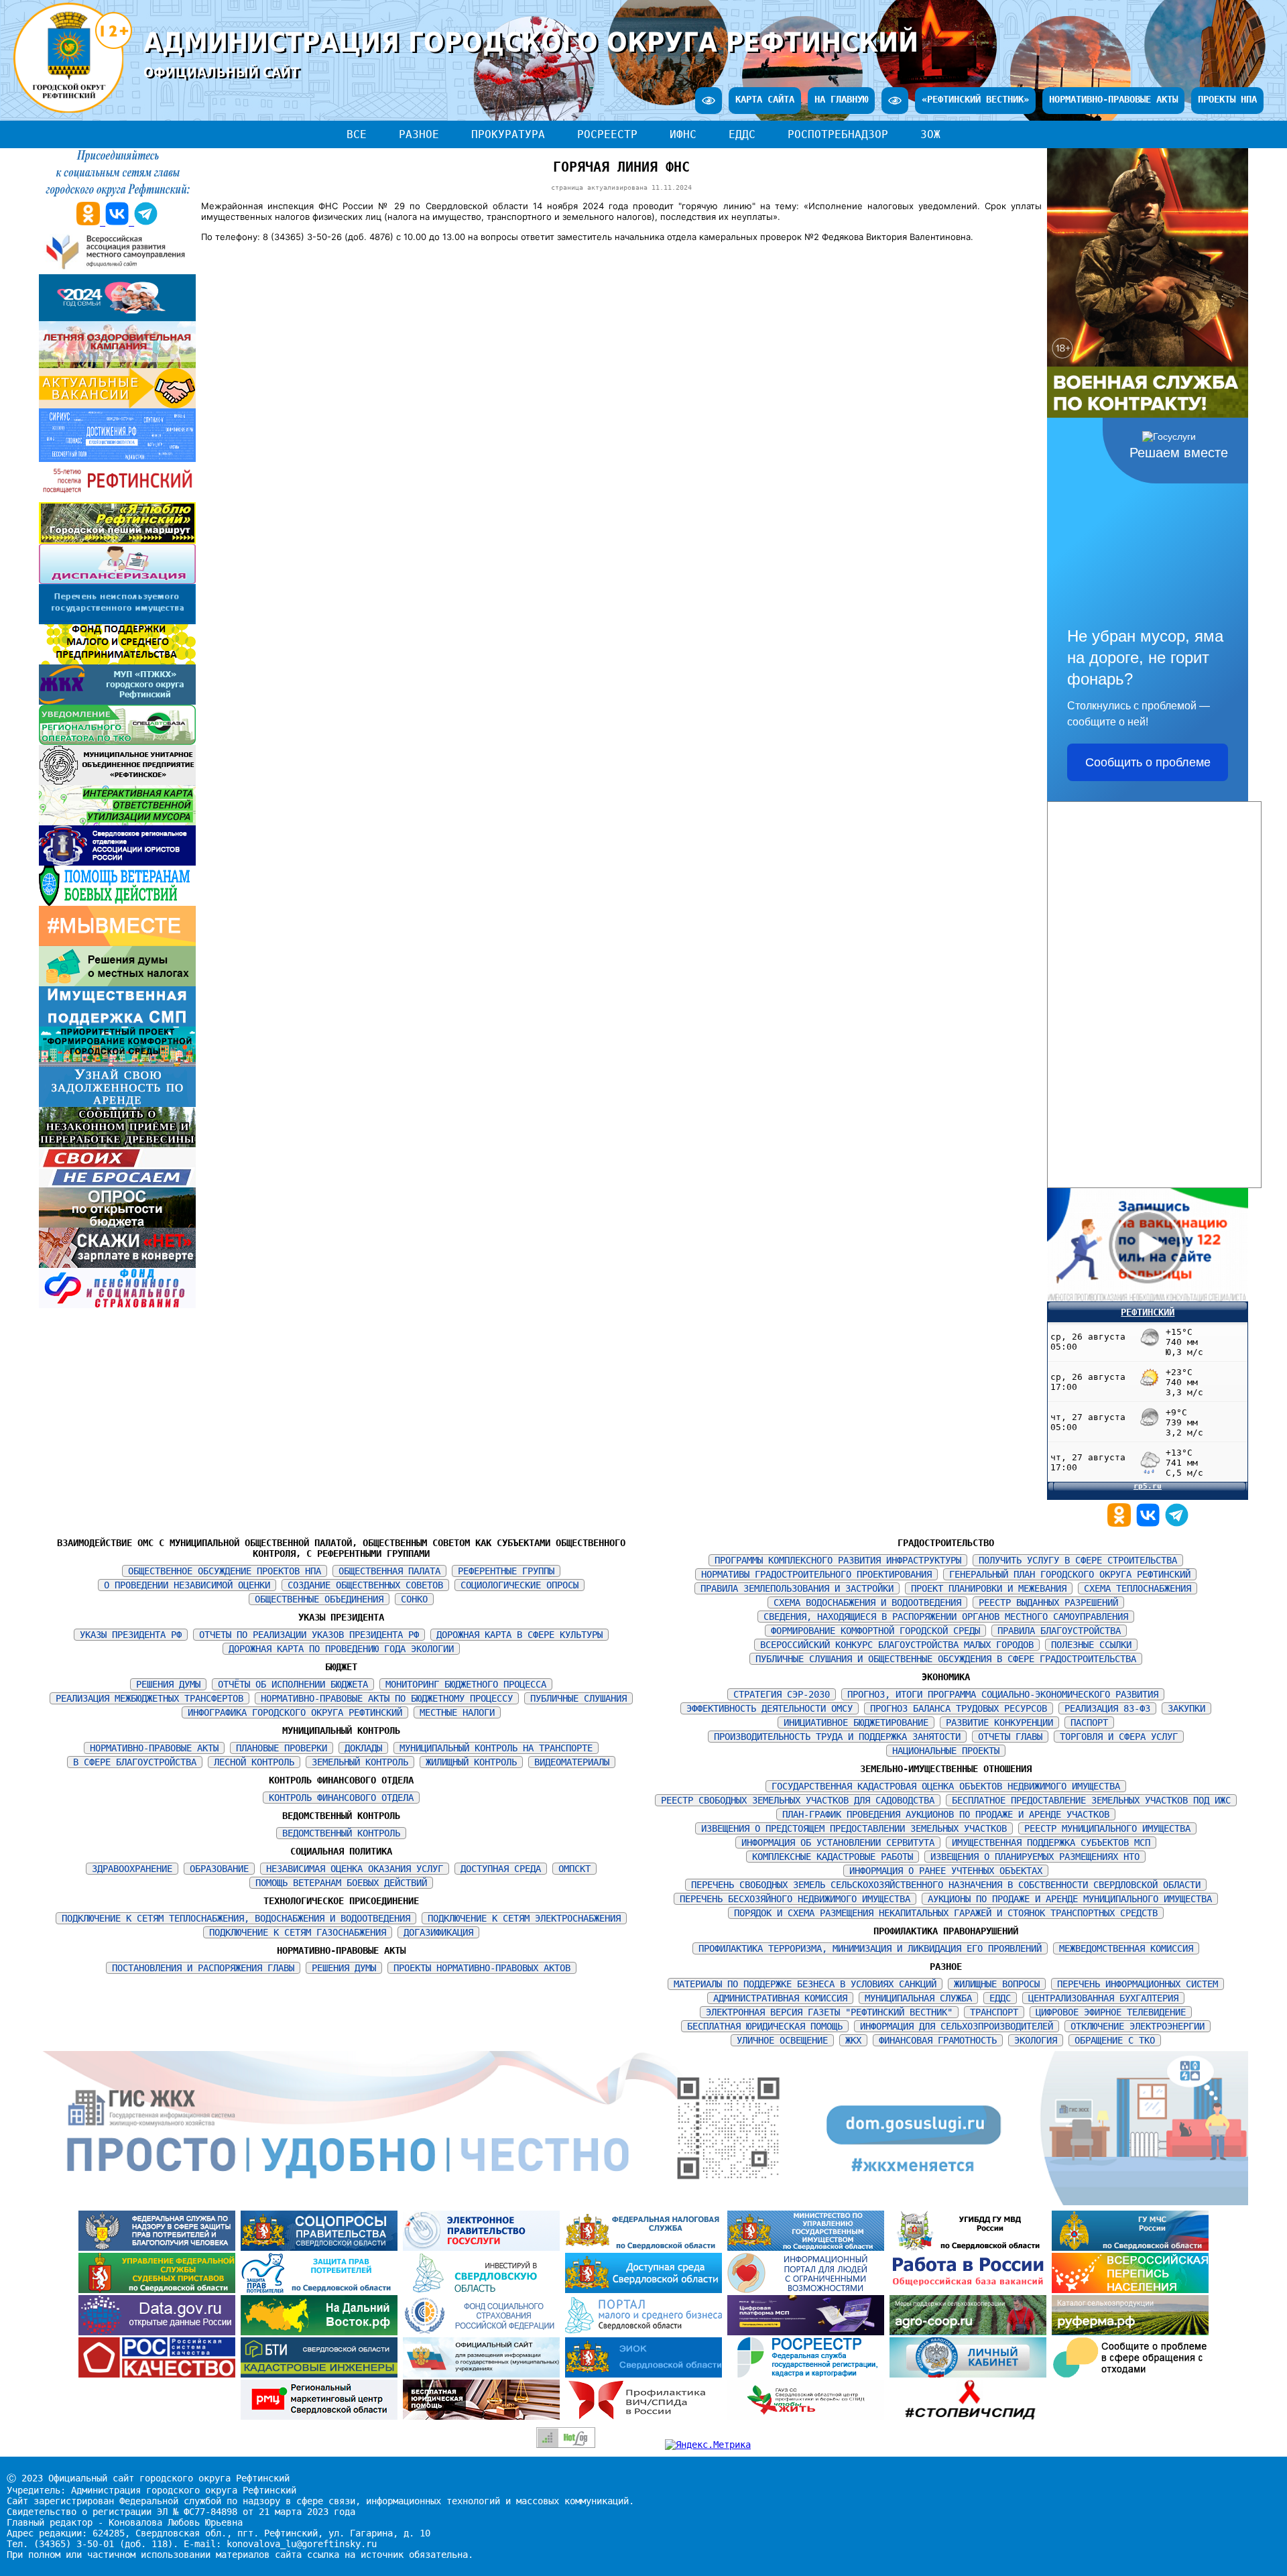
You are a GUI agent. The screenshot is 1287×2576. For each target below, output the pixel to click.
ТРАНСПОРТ (994, 2012)
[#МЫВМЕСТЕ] (117, 943)
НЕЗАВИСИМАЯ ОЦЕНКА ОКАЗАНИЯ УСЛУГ (355, 1869)
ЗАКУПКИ (1186, 1708)
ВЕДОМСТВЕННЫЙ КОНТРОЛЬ (341, 1833)
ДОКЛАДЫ (363, 1748)
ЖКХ (853, 2040)
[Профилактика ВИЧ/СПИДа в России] (646, 2416)
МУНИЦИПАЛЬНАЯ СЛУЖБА (918, 1998)
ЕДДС (742, 134)
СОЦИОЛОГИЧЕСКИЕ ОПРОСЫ (519, 1585)
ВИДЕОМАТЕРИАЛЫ (572, 1762)
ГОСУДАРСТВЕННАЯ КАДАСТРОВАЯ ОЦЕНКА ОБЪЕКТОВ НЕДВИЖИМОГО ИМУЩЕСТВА (946, 1786)
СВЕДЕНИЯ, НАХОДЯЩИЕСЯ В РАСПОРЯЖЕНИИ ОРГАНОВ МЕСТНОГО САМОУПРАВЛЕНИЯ (946, 1617)
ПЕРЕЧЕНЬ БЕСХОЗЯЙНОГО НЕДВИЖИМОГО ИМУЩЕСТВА (795, 1899)
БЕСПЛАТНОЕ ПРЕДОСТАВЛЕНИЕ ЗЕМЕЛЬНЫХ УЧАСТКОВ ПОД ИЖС (1091, 1800)
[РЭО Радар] (1130, 2374)
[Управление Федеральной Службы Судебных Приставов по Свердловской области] (160, 2290)
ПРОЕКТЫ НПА (1227, 99)
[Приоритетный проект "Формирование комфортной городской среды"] (117, 1063)
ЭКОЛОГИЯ (1036, 2040)
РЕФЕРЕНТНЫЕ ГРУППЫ (506, 1571)
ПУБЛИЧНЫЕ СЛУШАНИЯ (578, 1698)
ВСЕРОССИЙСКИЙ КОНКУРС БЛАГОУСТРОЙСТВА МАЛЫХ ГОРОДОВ (897, 1645)
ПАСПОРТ (1089, 1722)
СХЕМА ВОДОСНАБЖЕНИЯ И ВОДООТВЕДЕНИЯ (867, 1602)
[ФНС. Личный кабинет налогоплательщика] (971, 2374)
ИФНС (683, 134)
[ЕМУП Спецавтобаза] (117, 742)
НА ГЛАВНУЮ (841, 99)
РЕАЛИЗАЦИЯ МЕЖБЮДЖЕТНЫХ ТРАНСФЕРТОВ (149, 1698)
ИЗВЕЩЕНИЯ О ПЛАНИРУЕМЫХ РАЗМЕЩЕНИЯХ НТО (1035, 1857)
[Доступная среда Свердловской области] (646, 2290)
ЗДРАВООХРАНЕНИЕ (132, 1869)
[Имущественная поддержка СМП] (117, 1023)
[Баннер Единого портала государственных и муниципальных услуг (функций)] (484, 2247)
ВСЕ (357, 134)
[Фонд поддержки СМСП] (117, 661)
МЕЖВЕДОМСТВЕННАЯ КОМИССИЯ (1126, 1948)
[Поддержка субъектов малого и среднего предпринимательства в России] (808, 2332)
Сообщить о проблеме (1148, 762)
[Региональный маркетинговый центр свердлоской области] (322, 2416)
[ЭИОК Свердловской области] (646, 2374)
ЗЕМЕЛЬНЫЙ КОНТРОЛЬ (360, 1762)
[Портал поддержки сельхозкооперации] (971, 2332)
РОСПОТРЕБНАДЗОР (838, 134)
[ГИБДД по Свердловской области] (971, 2247)
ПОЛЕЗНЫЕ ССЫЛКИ (1091, 1645)
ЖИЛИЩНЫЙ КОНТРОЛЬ (471, 1762)
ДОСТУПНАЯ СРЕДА (501, 1869)
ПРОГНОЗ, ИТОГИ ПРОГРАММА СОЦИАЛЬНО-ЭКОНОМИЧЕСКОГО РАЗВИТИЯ (1003, 1694)
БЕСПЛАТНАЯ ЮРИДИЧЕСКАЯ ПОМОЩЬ (765, 2026)
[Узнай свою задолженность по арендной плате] (117, 1104)
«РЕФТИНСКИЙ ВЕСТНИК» (975, 99)
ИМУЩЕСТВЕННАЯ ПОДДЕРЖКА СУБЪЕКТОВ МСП (1051, 1842)
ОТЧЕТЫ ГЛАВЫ (1010, 1737)
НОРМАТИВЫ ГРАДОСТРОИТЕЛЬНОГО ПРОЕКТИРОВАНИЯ (816, 1574)
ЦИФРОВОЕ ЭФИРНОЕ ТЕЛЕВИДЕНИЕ (1111, 2012)
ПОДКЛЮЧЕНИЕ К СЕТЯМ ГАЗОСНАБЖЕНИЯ (298, 1932)
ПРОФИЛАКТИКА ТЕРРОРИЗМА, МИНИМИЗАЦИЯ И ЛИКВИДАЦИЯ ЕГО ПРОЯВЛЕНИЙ (870, 1948)
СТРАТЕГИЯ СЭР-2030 (782, 1694)
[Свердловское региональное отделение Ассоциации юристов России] (117, 862)
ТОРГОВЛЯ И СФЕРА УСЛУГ (1119, 1737)
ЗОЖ (930, 134)
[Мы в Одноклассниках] (1122, 1523)
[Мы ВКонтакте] (1151, 1523)
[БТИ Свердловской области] (322, 2374)
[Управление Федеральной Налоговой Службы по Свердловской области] (646, 2247)
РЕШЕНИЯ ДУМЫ (168, 1684)
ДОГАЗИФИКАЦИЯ (438, 1932)
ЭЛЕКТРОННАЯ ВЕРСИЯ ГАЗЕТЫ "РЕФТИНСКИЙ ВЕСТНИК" (829, 2012)
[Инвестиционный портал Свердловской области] (484, 2290)
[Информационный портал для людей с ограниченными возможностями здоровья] (808, 2290)
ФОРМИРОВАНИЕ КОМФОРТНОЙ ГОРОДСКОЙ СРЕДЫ (875, 1631)
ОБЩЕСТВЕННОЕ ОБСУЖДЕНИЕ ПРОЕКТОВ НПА (225, 1571)
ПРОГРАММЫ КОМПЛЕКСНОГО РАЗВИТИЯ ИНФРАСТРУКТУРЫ (838, 1560)
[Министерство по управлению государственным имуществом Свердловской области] (808, 2247)
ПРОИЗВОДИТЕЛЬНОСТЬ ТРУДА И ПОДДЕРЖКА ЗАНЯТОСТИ (837, 1737)
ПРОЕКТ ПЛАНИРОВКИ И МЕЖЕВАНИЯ (989, 1588)
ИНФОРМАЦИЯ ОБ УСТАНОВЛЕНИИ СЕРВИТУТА (838, 1842)
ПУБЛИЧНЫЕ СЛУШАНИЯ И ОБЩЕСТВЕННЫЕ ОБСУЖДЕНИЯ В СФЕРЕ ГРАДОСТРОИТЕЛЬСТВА (946, 1659)
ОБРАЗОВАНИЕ (219, 1869)
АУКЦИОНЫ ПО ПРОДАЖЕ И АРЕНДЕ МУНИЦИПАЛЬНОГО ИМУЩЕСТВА (1070, 1899)
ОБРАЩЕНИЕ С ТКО (1115, 2040)
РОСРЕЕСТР (607, 134)
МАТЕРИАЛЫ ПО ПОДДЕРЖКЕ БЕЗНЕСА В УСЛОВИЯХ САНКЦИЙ (805, 1984)
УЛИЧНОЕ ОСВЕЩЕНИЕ (782, 2040)
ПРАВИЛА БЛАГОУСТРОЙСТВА (1059, 1631)
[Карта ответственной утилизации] (117, 822)
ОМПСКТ (574, 1869)
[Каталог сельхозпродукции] (1130, 2332)
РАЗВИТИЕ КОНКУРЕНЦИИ (999, 1722)
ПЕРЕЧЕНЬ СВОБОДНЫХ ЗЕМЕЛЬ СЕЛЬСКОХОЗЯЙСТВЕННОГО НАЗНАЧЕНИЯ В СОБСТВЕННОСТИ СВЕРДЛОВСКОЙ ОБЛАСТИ (946, 1885)
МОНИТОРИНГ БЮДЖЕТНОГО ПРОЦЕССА (466, 1684)
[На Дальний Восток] (322, 2332)
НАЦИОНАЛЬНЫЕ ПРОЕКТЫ (946, 1751)
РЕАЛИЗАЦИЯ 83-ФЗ (1107, 1708)
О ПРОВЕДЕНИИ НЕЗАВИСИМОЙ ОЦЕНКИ (187, 1585)
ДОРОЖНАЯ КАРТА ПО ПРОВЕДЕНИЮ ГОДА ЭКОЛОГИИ (341, 1649)
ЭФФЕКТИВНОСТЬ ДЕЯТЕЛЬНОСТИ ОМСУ (770, 1708)
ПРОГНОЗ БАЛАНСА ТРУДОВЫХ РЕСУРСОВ (959, 1708)
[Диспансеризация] (117, 581)
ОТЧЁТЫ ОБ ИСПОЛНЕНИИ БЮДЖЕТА (293, 1684)
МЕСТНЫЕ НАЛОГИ (457, 1712)
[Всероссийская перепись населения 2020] (1130, 2290)
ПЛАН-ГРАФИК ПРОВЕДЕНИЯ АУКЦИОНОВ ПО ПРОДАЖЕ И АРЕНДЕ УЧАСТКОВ (946, 1814)
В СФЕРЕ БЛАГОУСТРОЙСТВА (135, 1762)
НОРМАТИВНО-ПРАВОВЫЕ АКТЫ (1113, 99)
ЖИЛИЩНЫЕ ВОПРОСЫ (997, 1984)
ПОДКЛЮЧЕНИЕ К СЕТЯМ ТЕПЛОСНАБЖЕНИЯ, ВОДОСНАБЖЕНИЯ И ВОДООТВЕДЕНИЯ (236, 1918)
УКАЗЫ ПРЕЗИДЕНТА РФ (131, 1635)
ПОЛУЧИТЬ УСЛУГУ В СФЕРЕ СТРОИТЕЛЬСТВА (1078, 1560)
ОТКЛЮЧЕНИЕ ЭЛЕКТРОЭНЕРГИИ (1138, 2026)
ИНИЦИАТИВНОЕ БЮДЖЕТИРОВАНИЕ (856, 1722)
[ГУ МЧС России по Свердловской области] (1130, 2247)
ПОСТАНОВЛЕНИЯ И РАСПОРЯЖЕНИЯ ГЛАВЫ (203, 1968)
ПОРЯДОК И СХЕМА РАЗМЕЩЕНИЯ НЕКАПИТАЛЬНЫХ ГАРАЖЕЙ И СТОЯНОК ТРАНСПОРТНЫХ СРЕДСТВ (946, 1913)
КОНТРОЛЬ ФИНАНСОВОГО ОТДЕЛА (341, 1798)
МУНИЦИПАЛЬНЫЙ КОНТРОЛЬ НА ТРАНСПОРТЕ (496, 1748)
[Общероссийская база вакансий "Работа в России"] (971, 2290)
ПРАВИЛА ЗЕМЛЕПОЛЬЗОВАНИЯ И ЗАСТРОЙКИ (797, 1588)
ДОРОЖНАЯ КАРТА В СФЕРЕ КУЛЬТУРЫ (519, 1635)
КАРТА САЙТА (765, 99)
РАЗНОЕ (419, 134)
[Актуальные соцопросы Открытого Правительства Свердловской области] (322, 2247)
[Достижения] (117, 459)
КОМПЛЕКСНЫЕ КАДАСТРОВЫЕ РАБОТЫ (833, 1857)
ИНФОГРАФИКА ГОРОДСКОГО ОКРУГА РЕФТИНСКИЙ (295, 1712)
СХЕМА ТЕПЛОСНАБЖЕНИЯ (1138, 1588)
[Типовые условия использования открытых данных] (160, 2332)
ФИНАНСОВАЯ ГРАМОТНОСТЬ (938, 2040)
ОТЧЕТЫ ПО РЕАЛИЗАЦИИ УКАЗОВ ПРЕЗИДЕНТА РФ (309, 1635)
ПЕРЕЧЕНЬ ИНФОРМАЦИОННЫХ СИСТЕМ (1138, 1984)
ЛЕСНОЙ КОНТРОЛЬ (254, 1762)
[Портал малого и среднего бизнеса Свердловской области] (646, 2332)
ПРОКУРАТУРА (508, 134)
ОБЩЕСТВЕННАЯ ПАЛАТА (389, 1571)
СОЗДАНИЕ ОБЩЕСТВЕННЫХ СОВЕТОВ (365, 1585)
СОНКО (414, 1599)
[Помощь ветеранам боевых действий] (117, 902)
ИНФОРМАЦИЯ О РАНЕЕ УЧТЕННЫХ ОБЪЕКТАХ (946, 1871)
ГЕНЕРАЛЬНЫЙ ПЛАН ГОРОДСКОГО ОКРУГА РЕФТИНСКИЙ (1070, 1574)
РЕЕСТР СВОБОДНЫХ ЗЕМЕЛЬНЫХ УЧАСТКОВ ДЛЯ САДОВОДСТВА (798, 1800)
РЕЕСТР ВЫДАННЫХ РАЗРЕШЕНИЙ (1048, 1602)
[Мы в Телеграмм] (1177, 1523)
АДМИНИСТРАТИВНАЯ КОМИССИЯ (780, 1998)
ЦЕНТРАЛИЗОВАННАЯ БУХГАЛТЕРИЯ (1103, 1998)
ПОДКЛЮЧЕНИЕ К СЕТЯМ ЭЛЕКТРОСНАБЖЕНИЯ (524, 1918)
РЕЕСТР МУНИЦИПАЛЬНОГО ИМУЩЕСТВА (1107, 1828)
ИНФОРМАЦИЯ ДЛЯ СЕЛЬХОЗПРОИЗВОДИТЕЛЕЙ (957, 2026)
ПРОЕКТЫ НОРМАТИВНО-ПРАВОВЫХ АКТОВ (482, 1968)
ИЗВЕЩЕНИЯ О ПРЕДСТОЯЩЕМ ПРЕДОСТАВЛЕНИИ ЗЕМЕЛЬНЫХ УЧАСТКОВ (854, 1828)
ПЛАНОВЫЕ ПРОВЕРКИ (282, 1748)
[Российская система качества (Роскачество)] (160, 2374)
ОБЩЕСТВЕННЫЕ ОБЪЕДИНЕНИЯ (319, 1599)
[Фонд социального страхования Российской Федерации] (484, 2332)
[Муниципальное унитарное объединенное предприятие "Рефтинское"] (117, 782)
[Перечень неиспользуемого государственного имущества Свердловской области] (117, 621)
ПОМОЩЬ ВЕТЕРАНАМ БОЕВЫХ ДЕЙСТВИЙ (341, 1883)
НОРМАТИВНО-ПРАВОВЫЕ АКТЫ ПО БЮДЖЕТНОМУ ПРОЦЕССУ (387, 1698)
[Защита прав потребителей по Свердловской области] (322, 2290)
